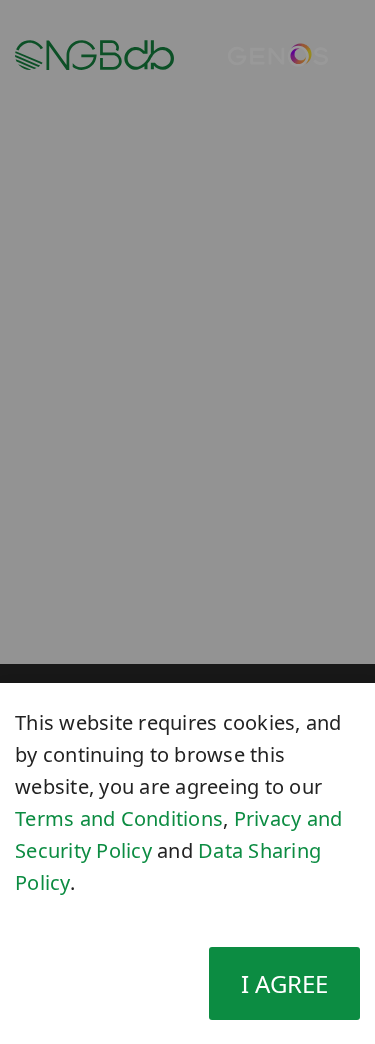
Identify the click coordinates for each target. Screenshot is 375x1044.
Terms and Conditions (119, 818)
